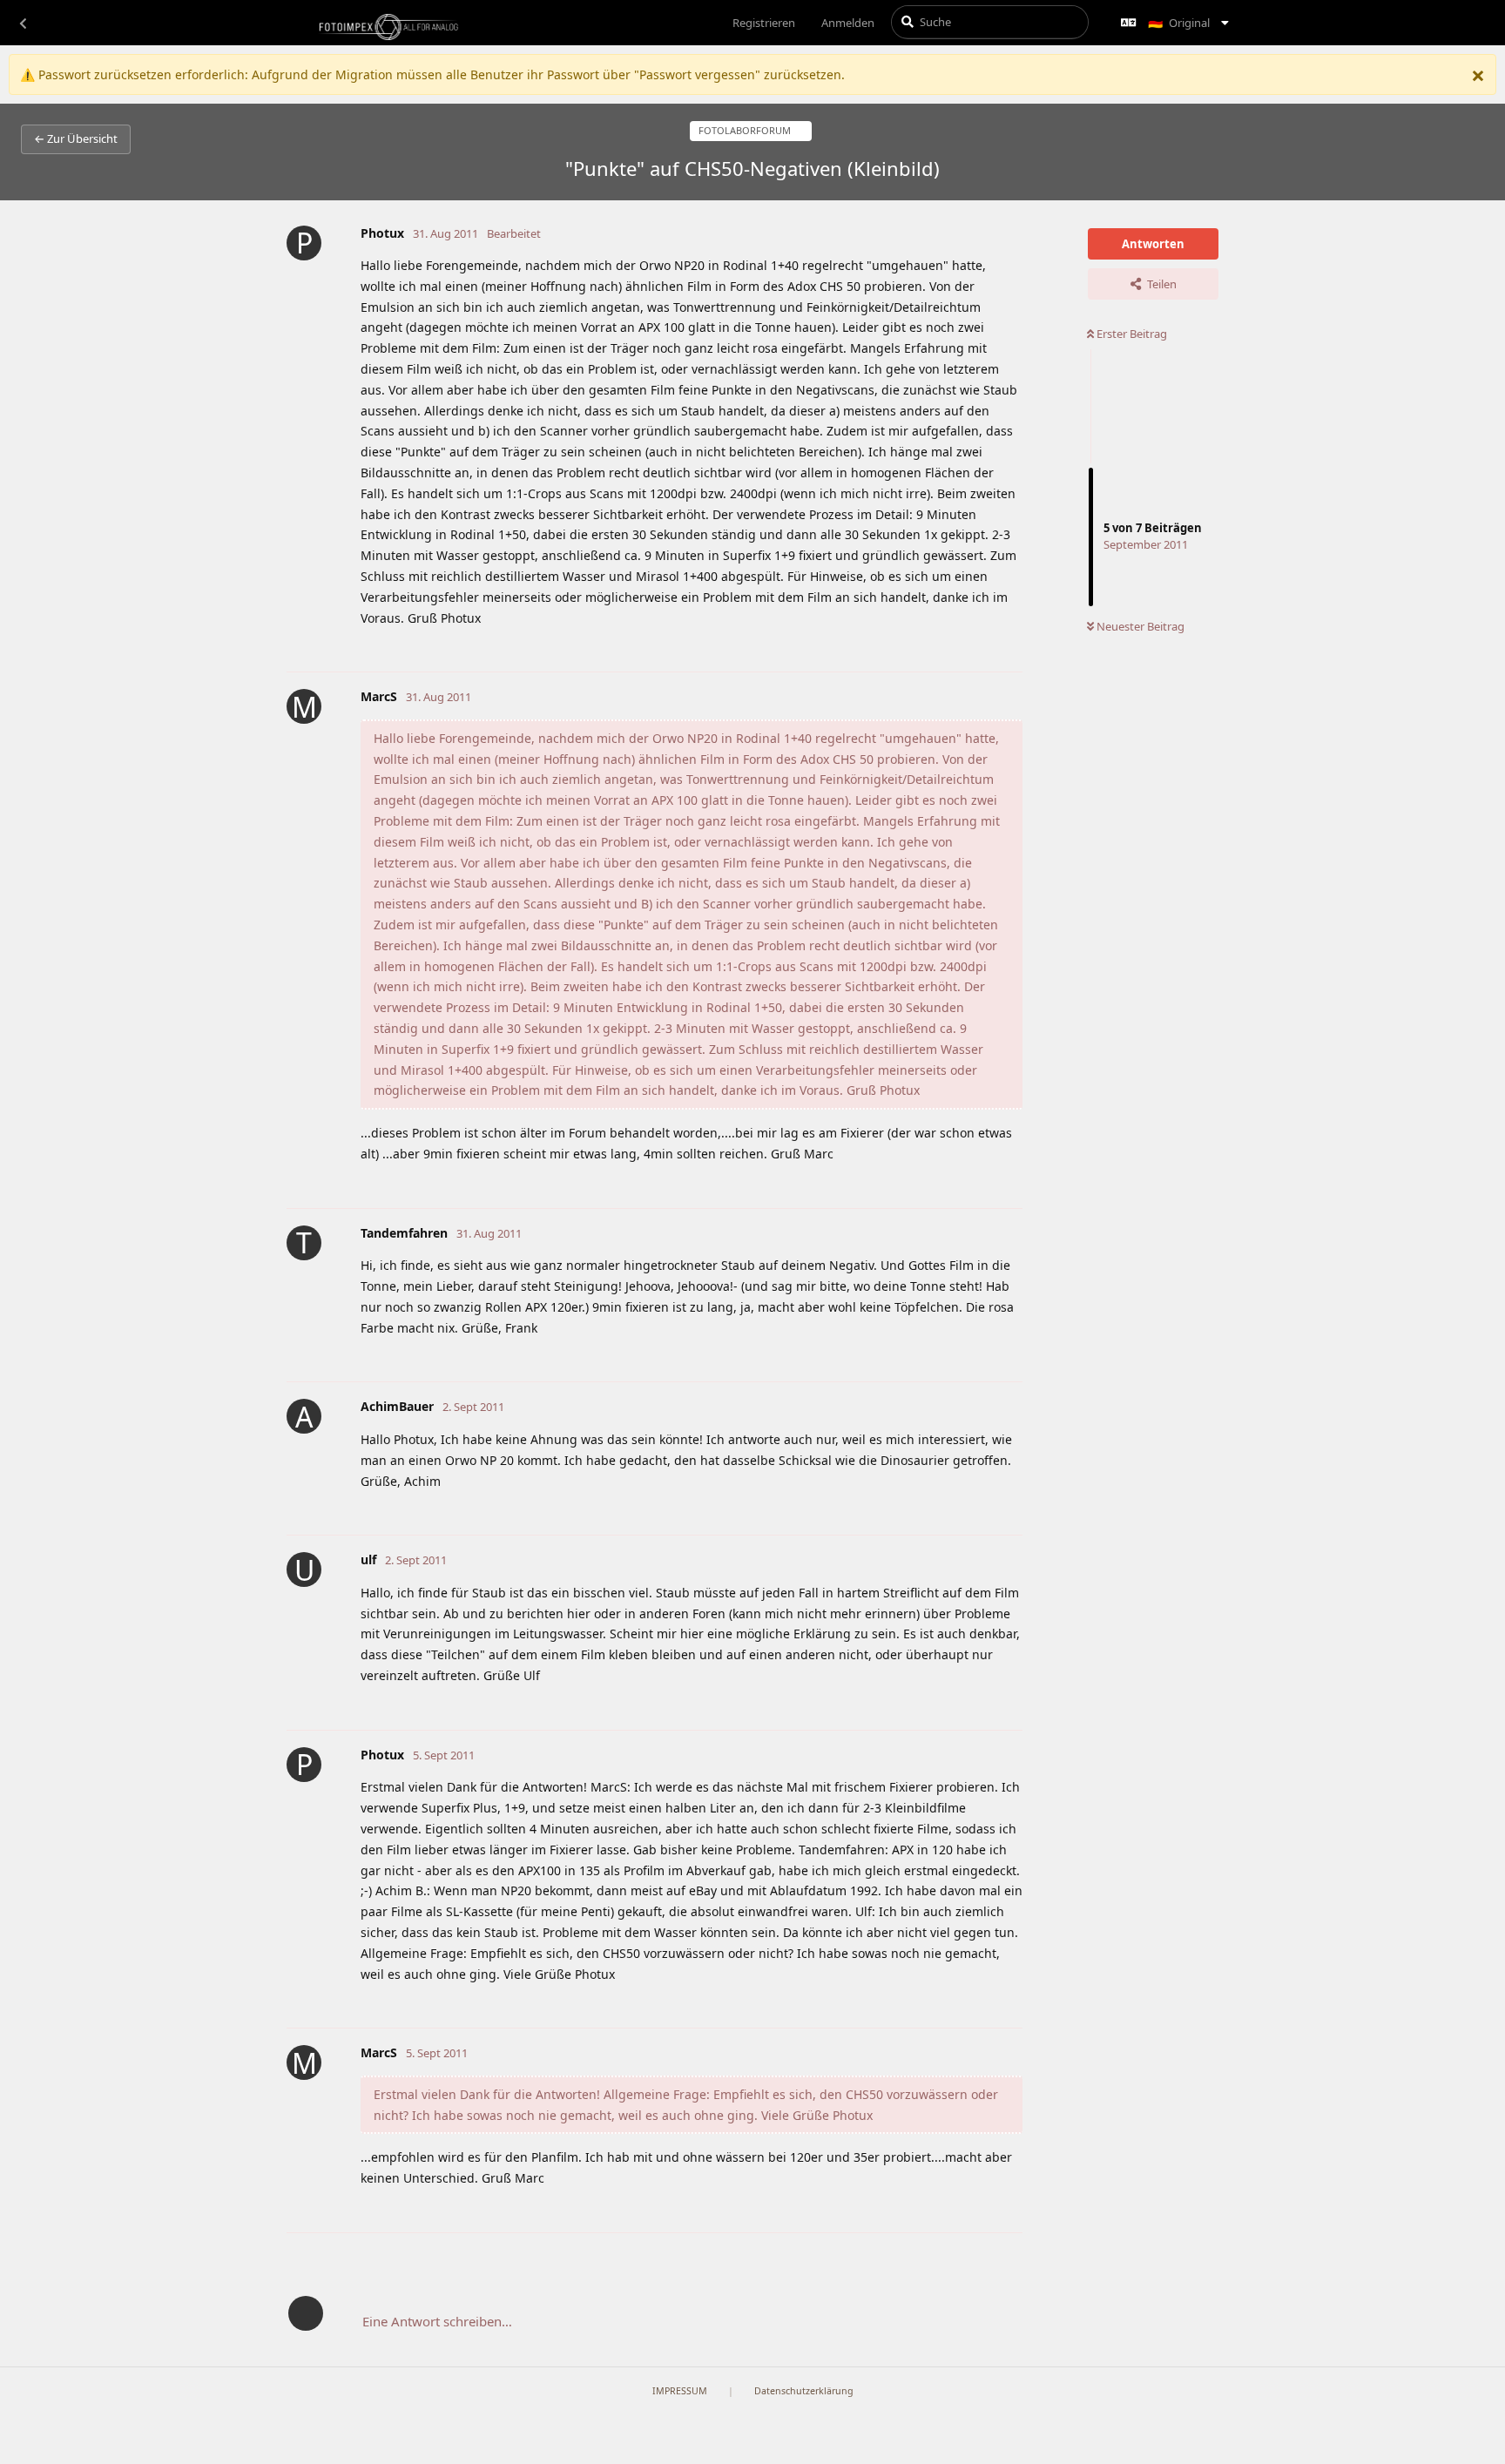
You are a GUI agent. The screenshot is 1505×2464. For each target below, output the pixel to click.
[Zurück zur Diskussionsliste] (23, 23)
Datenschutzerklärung (804, 2391)
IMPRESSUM (680, 2391)
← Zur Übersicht (76, 138)
